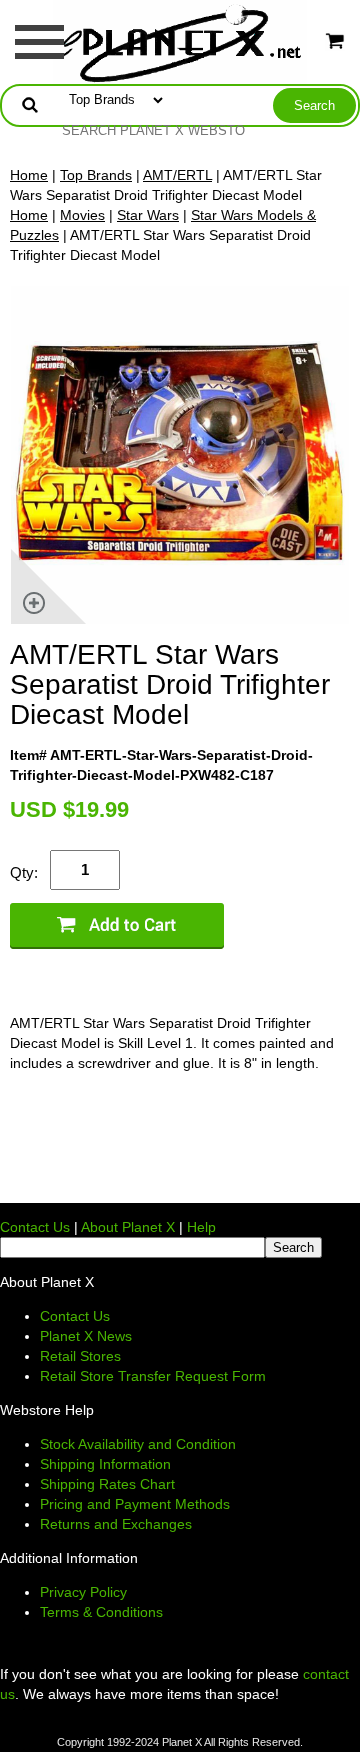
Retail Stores (80, 1356)
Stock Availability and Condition (138, 1444)
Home (29, 175)
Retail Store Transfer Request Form (153, 1376)
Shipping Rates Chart (107, 1484)
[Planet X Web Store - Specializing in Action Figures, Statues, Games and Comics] (180, 41)
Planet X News (86, 1336)
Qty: (24, 872)
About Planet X (128, 1227)
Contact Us (35, 1227)
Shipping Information (105, 1464)
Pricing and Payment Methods (135, 1504)
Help (201, 1227)
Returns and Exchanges (116, 1524)
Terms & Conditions (101, 1612)
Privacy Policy (83, 1592)
